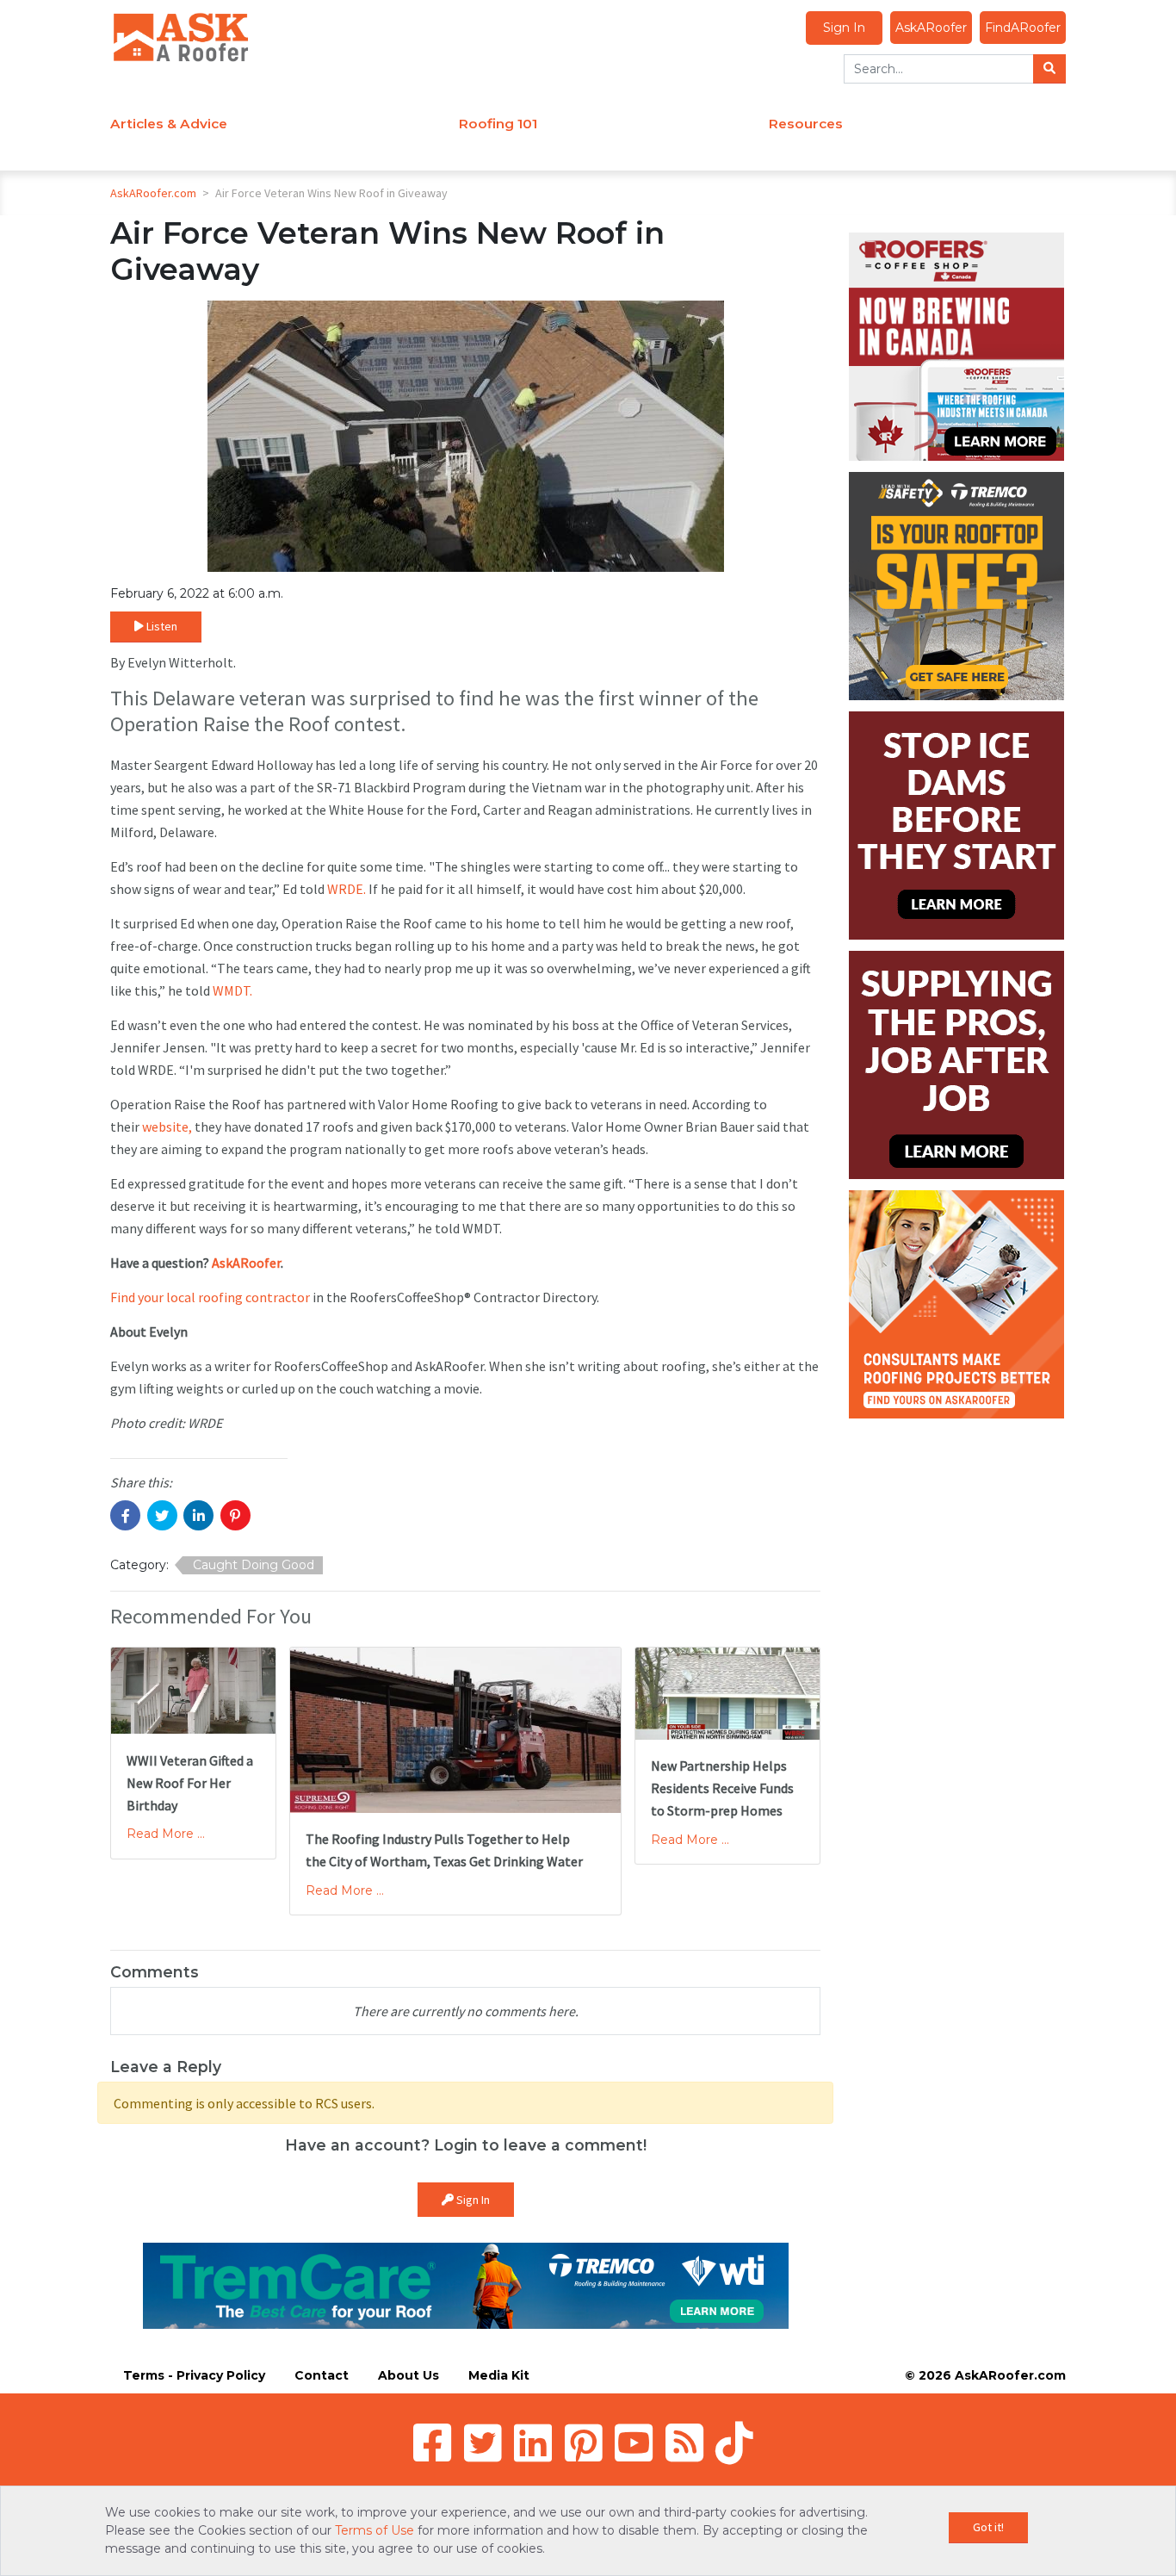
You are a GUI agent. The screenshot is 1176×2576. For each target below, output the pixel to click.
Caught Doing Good (254, 1565)
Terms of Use (374, 2530)
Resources (806, 124)
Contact (322, 2375)
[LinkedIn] (533, 2443)
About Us (409, 2375)
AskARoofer (931, 28)
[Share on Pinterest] (235, 1515)
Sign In (844, 28)
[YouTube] (634, 2443)
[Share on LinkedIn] (198, 1515)
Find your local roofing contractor (210, 1297)
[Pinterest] (584, 2443)
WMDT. (232, 990)
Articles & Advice (169, 124)
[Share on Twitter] (162, 1515)
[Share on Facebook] (125, 1515)
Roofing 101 (498, 124)
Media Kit (499, 2375)
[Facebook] (432, 2443)
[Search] (1049, 69)
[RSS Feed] (684, 2443)
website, (167, 1127)
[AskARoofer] (181, 36)
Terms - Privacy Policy (194, 2375)
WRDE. (347, 889)
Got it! (988, 2527)
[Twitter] (483, 2443)
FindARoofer (1023, 28)
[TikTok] (734, 2443)
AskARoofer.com (153, 193)
